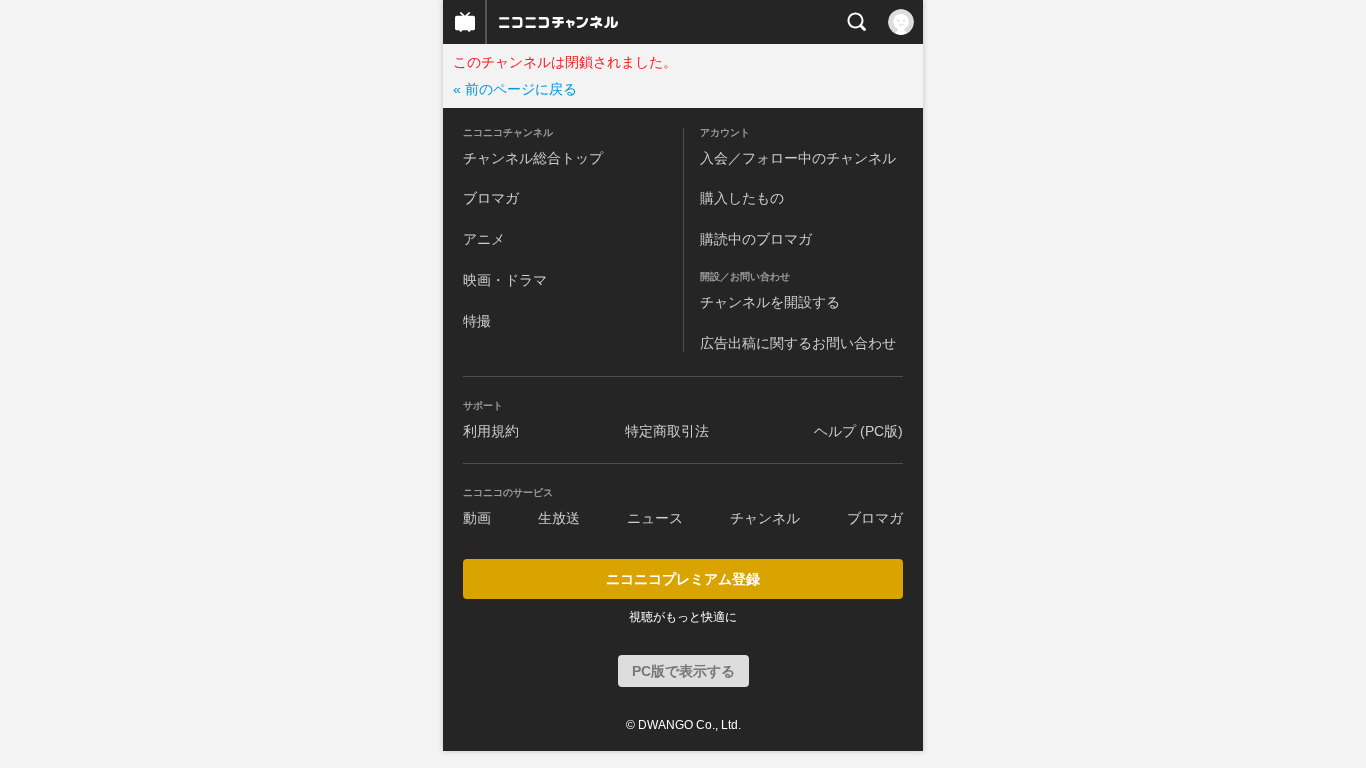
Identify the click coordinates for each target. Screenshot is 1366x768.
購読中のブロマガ (756, 239)
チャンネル (765, 518)
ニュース (655, 518)
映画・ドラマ (505, 280)
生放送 (559, 518)
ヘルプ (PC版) (858, 431)
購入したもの (742, 198)
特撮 (477, 321)
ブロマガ (491, 198)
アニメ (484, 239)
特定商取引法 (667, 431)
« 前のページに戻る (515, 89)
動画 (477, 518)
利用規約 (491, 431)
